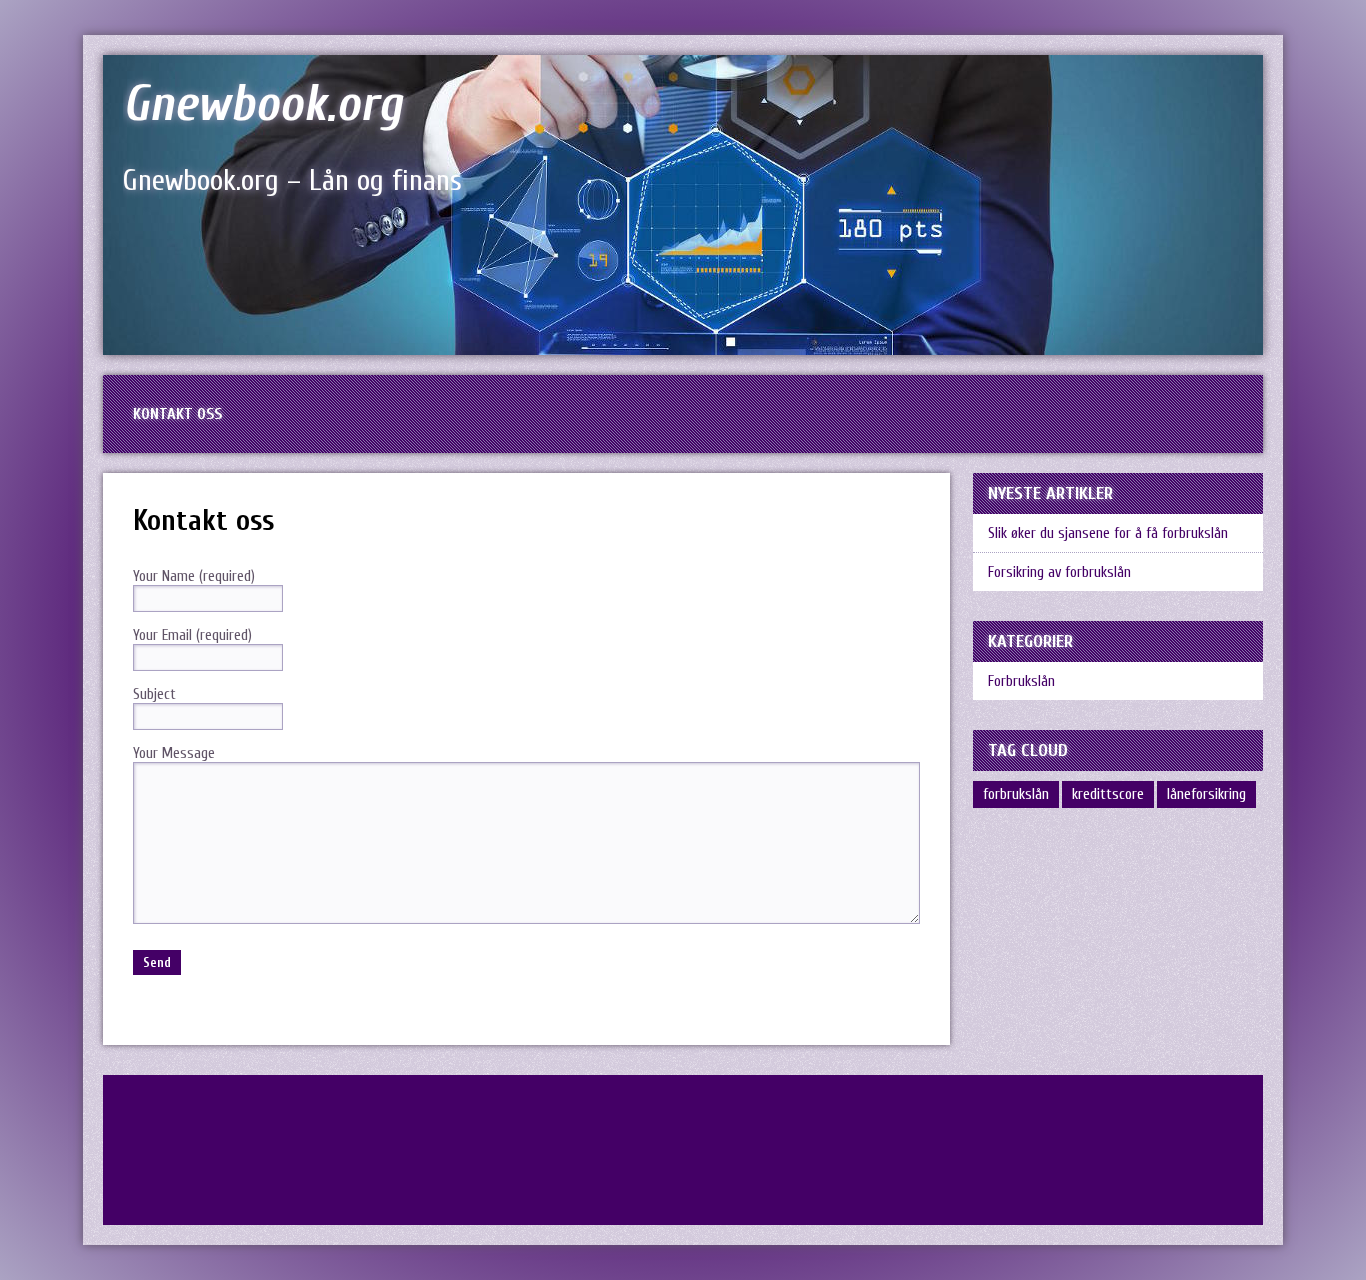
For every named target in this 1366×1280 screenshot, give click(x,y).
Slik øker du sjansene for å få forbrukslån (1108, 533)
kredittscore (1108, 794)
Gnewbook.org (263, 104)
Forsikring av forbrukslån (1059, 572)
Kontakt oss (177, 414)
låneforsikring (1206, 794)
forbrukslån (1016, 794)
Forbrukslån (1021, 681)
